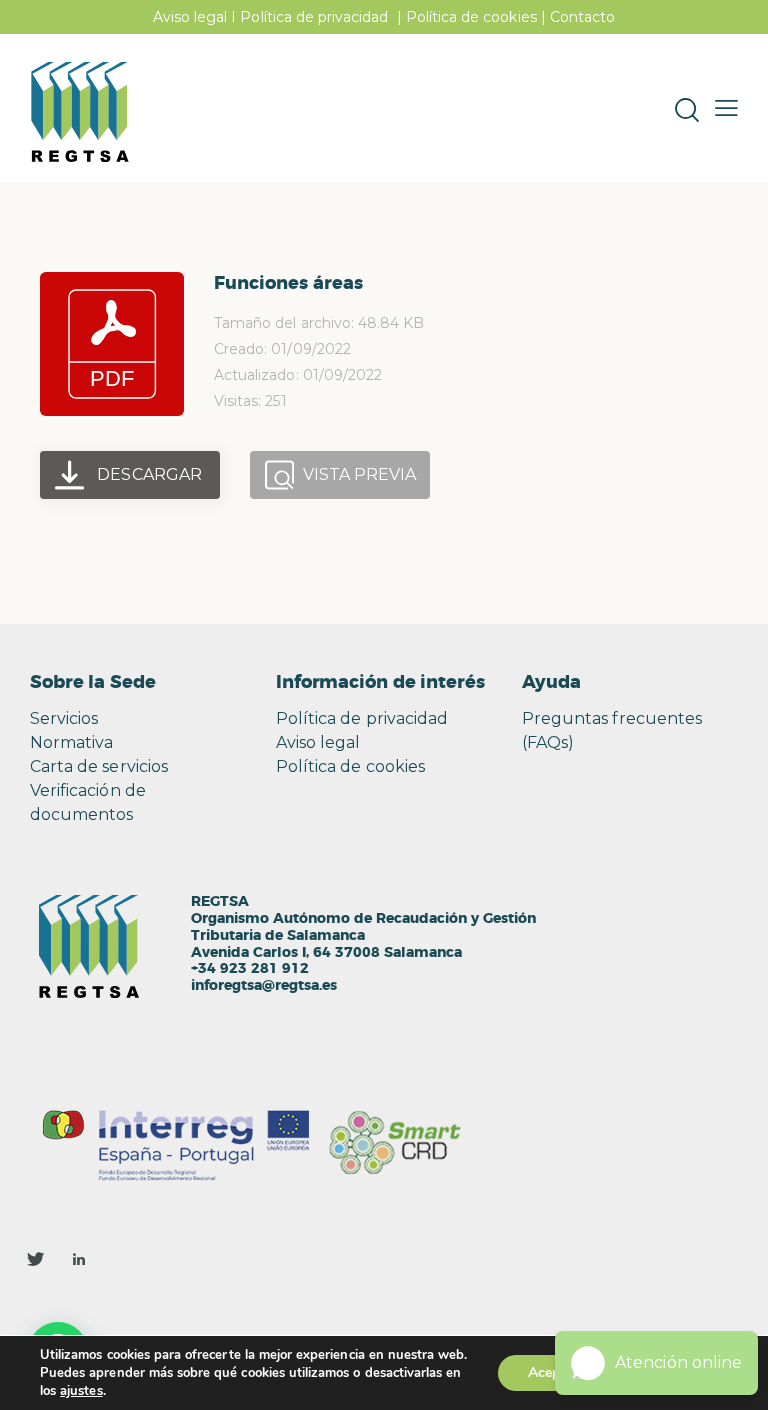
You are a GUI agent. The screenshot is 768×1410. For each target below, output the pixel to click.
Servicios (64, 718)
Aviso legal (190, 17)
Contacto (582, 17)
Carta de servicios (99, 766)
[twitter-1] (35, 1260)
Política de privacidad (314, 17)
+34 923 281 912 (250, 969)
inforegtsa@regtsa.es (264, 986)
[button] (726, 108)
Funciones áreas (288, 284)
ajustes (81, 1391)
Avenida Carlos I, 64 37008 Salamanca (326, 953)
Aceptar (553, 1372)
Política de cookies (471, 17)
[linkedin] (79, 1260)
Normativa (71, 742)
